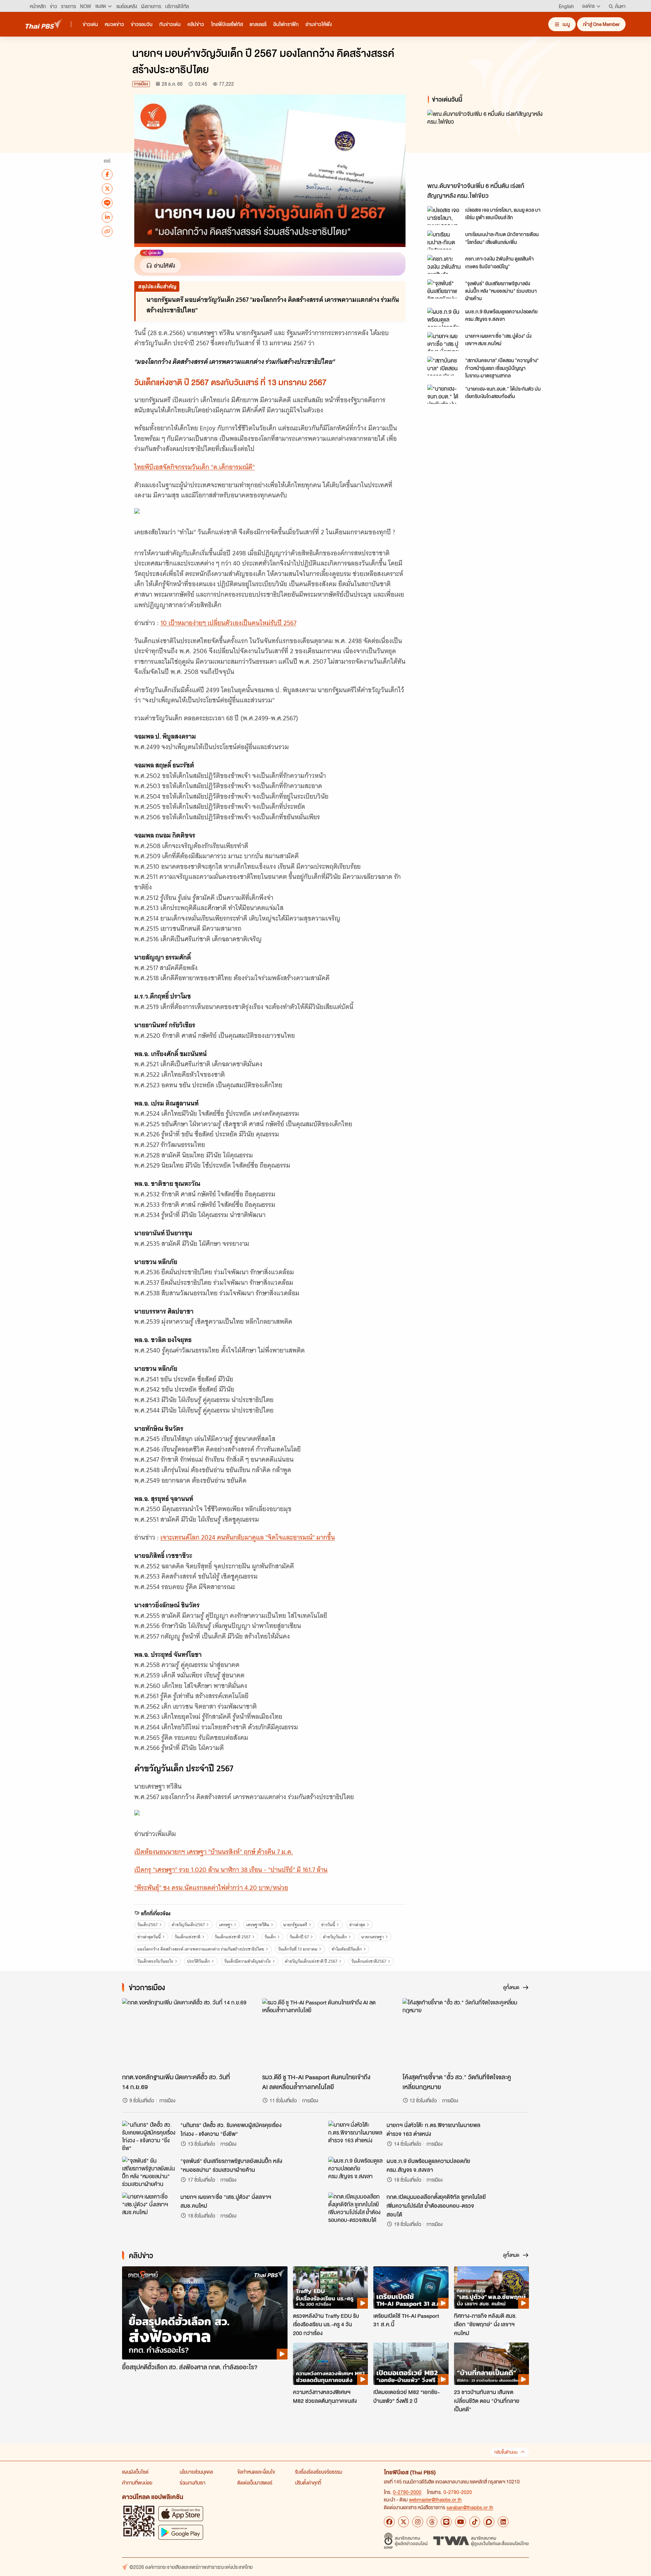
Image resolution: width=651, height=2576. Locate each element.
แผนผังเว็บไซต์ (135, 2472)
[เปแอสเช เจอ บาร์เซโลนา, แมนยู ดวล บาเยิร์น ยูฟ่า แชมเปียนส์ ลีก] (444, 215)
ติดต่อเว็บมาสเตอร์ (255, 2482)
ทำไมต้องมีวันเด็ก (347, 1949)
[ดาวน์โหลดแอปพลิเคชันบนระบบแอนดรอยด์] (181, 2532)
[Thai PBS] (44, 24)
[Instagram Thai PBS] (418, 2522)
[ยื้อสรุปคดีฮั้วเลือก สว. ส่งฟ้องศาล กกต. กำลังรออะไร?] (205, 2313)
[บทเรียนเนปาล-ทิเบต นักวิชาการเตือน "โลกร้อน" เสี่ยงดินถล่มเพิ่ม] (444, 240)
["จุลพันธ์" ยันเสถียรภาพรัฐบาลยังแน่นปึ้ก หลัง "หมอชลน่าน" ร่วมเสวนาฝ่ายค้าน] (444, 289)
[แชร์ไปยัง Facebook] (107, 174)
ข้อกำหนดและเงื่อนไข (256, 2472)
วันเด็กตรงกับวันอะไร (155, 1961)
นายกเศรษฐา (372, 1937)
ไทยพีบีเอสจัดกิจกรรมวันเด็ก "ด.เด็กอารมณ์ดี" (194, 467)
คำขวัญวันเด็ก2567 (188, 1925)
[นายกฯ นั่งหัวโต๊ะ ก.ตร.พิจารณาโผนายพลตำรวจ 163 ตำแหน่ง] (355, 2136)
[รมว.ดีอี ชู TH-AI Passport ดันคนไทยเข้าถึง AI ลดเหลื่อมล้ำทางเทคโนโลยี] (325, 2034)
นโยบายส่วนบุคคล (196, 2472)
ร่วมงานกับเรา (193, 2482)
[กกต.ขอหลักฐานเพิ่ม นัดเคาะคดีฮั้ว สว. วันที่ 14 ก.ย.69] (185, 2034)
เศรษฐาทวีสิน (258, 1925)
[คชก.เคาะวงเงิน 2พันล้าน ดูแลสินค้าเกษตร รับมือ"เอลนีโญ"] (444, 264)
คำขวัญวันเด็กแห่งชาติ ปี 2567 (311, 1961)
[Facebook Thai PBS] (389, 2522)
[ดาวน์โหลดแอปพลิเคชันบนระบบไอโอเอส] (181, 2513)
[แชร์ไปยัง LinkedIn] (107, 217)
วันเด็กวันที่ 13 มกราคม (298, 1949)
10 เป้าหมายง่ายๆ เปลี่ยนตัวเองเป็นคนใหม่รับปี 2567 (228, 623)
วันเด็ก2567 (147, 1925)
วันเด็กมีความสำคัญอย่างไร (248, 1961)
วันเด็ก (270, 1937)
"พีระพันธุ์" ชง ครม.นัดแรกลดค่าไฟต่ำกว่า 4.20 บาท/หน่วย (211, 1888)
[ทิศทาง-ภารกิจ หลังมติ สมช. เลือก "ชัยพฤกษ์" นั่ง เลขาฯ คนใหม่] (491, 2287)
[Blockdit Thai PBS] (489, 2522)
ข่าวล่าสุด (357, 1925)
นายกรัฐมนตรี (295, 1925)
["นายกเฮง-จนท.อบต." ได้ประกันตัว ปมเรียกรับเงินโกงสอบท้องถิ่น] (444, 394)
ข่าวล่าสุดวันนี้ (149, 1937)
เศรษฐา (226, 1925)
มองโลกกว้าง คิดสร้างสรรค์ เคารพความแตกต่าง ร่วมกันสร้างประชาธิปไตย (201, 1949)
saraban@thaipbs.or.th (470, 2507)
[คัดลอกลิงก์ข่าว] (107, 231)
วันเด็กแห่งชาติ (188, 1937)
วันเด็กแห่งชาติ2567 (369, 1961)
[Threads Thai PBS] (432, 2522)
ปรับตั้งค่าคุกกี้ (308, 2482)
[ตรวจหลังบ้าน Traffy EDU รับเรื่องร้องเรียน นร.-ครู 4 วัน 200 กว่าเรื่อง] (330, 2287)
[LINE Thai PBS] (446, 2522)
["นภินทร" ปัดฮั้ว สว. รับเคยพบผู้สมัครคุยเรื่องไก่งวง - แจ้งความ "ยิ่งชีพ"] (149, 2136)
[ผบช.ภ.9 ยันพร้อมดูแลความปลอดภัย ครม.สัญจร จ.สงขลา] (444, 317)
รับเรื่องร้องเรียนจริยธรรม (319, 2472)
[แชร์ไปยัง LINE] (107, 203)
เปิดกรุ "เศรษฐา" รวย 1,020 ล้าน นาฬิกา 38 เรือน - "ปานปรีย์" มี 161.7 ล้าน (231, 1870)
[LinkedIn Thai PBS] (503, 2522)
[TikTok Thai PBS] (475, 2522)
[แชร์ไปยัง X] (107, 188)
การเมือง (141, 84)
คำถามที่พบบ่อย (137, 2482)
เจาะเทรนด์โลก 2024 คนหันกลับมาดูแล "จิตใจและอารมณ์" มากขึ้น (248, 1537)
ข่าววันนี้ (328, 1925)
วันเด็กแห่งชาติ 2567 (233, 1937)
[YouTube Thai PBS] (460, 2522)
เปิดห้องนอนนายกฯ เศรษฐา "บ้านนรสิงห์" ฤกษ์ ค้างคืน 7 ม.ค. (214, 1852)
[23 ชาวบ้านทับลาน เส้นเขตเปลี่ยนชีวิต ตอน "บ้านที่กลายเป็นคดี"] (491, 2364)
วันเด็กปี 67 (299, 1937)
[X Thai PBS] (403, 2522)
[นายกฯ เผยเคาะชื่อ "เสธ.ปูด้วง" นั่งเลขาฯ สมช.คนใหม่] (444, 342)
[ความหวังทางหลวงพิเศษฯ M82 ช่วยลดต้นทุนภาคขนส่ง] (330, 2364)
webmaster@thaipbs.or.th (435, 2499)
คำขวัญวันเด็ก (335, 1937)
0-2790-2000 (407, 2492)
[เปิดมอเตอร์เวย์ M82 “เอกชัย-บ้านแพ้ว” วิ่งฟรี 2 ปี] (411, 2364)
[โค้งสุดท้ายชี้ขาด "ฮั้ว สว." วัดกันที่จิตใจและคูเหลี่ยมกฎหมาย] (466, 2034)
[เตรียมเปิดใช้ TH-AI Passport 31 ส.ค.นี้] (411, 2287)
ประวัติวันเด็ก (199, 1961)
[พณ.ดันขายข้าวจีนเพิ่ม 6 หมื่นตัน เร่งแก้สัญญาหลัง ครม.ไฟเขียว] (488, 144)
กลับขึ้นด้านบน (506, 2452)
